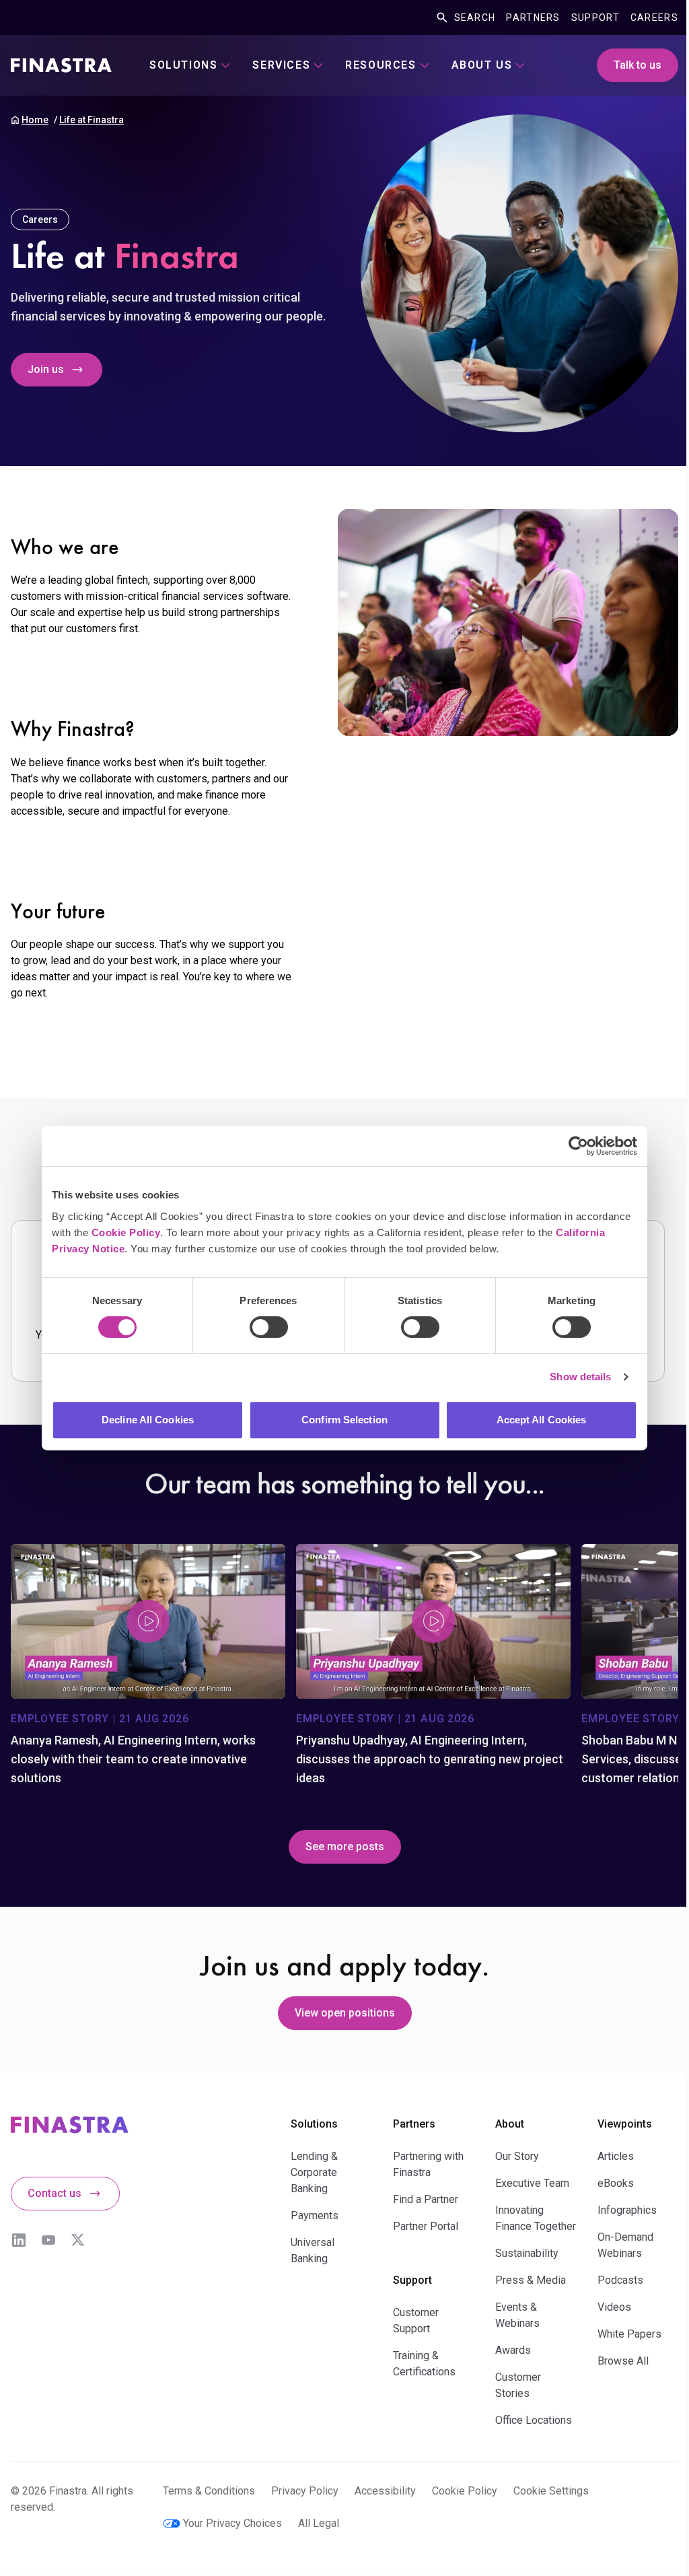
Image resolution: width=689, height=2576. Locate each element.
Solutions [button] (183, 65)
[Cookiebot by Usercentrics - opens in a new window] (578, 1146)
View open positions (345, 2013)
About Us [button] (482, 65)
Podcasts (620, 2280)
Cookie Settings (551, 2491)
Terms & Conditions (209, 2491)
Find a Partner (426, 2199)
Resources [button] (380, 65)
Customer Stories (518, 2385)
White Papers (629, 2334)
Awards (513, 2350)
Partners (533, 18)
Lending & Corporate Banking (314, 2172)
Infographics (627, 2210)
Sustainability (527, 2253)
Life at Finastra (92, 120)
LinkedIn (19, 2240)
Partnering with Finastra (428, 2164)
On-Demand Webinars (625, 2245)
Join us (46, 369)
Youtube (48, 2240)
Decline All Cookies (148, 1420)
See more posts (345, 1846)
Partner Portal (426, 2226)
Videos (614, 2307)
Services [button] (281, 65)
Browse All (623, 2361)
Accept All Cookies (542, 1420)
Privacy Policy (305, 2491)
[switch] (269, 1327)
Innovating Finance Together (536, 2218)
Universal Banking (313, 2250)
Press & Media (531, 2280)
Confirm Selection (344, 1420)
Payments (315, 2215)
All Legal (319, 2523)
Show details (580, 1377)
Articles (616, 2156)
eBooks (616, 2183)
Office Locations (534, 2420)
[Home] (61, 65)
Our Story (517, 2156)
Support (595, 18)
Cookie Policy (126, 1232)
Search (475, 18)
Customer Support (416, 2320)
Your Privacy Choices (232, 2523)
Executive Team (532, 2183)
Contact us (55, 2193)
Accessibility (385, 2491)
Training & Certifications (424, 2364)
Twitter (78, 2240)
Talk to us (638, 65)
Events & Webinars (517, 2315)
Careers (654, 18)
